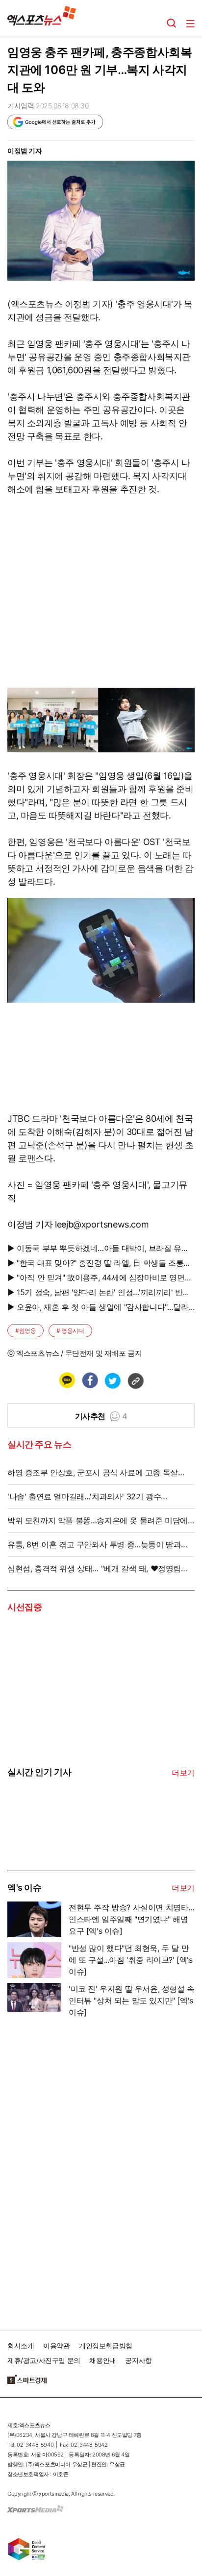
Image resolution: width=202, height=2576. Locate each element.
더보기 (183, 1773)
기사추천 (101, 1416)
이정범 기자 (25, 151)
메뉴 (190, 24)
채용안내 (102, 2360)
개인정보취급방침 (106, 2346)
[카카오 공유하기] (67, 1380)
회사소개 (21, 2346)
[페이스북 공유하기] (90, 1380)
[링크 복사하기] (135, 1380)
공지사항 (138, 2360)
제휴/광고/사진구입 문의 (44, 2360)
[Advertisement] (81, 2171)
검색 (172, 24)
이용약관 (56, 2346)
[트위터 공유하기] (112, 1380)
